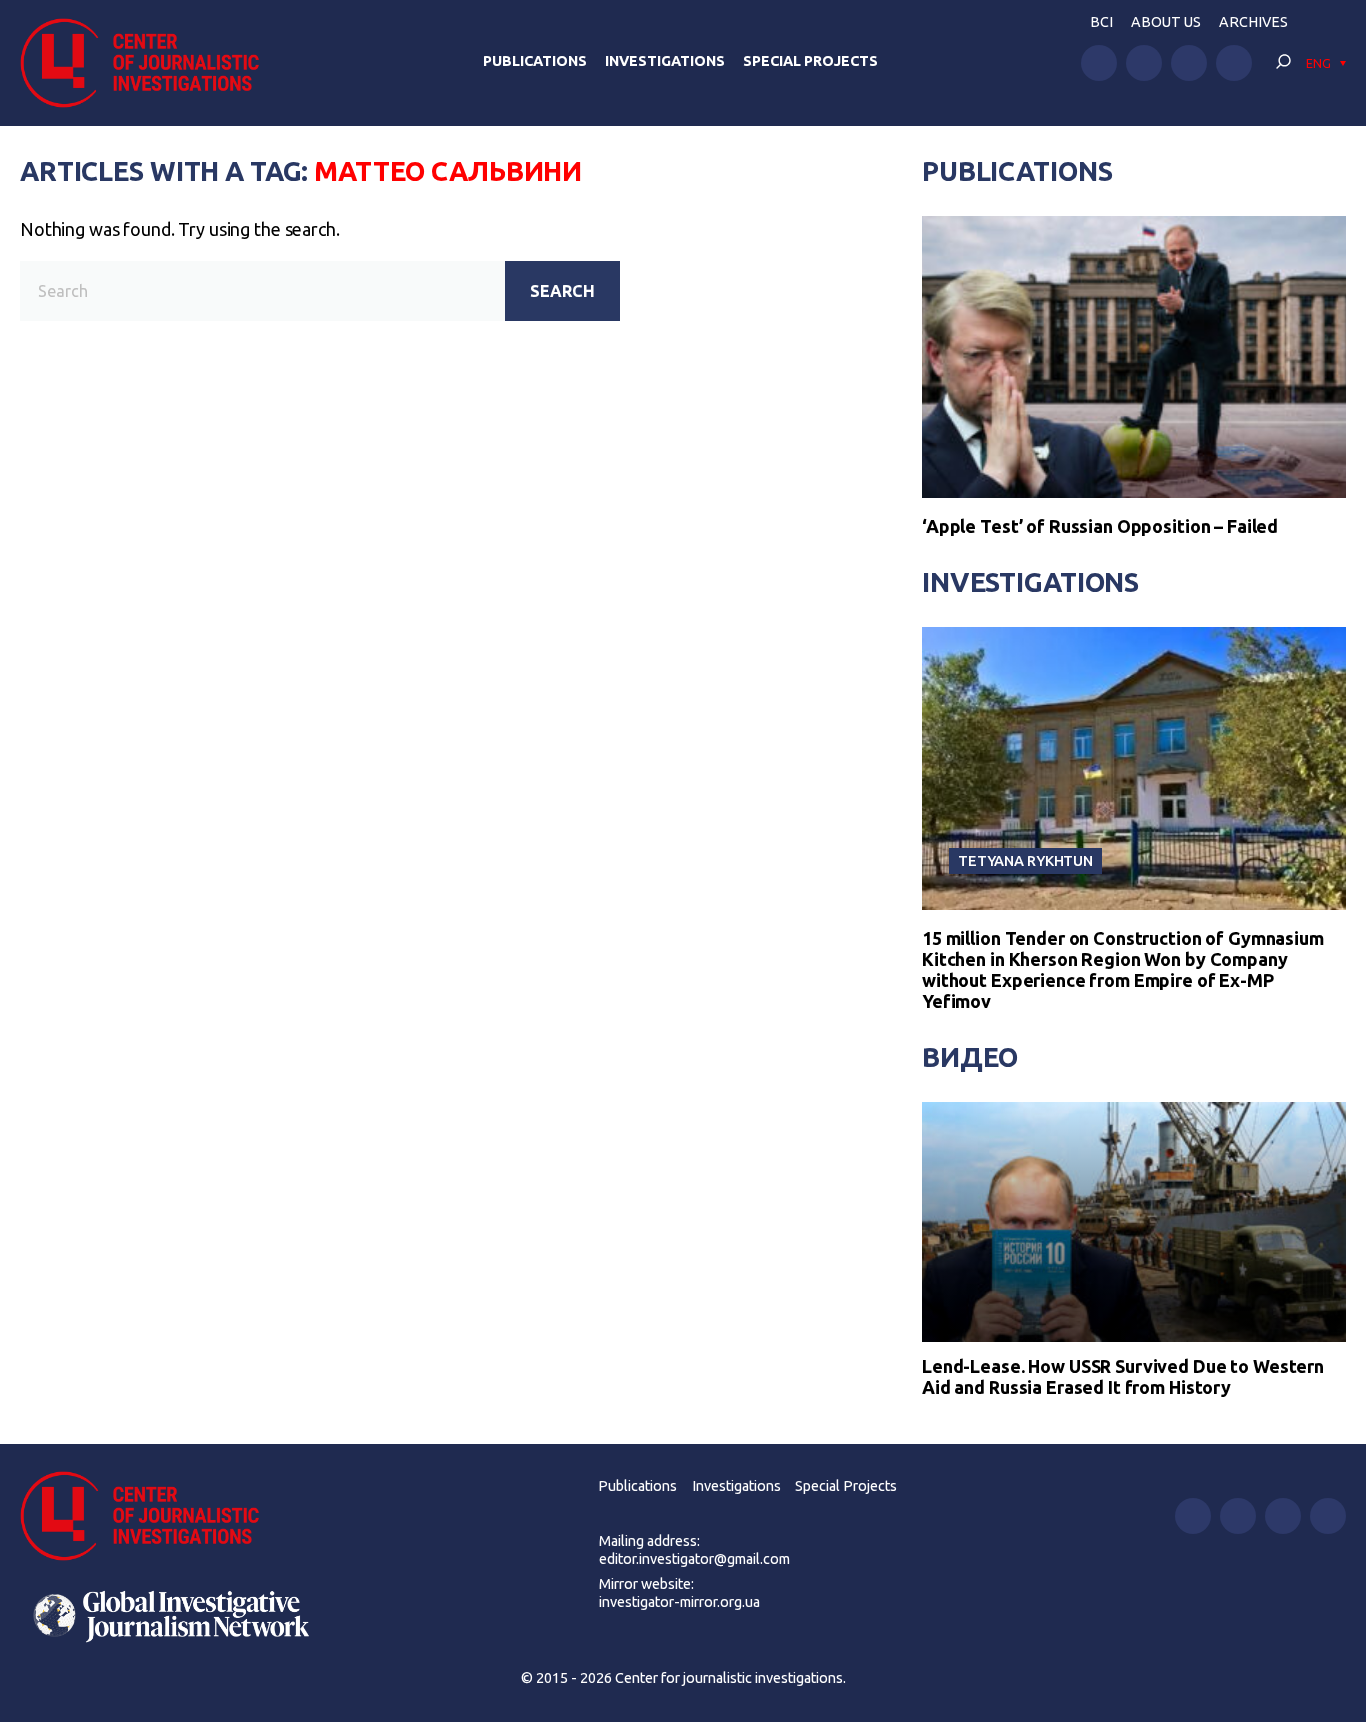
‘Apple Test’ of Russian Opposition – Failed (1100, 526)
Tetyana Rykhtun (1025, 860)
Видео (970, 1057)
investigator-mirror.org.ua (679, 1602)
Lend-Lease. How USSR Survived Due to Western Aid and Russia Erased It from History (1123, 1377)
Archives (1253, 22)
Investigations (665, 61)
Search (562, 291)
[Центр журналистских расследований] (149, 63)
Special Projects (810, 61)
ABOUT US (1166, 22)
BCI (1101, 22)
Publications (535, 61)
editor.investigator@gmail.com (694, 1559)
